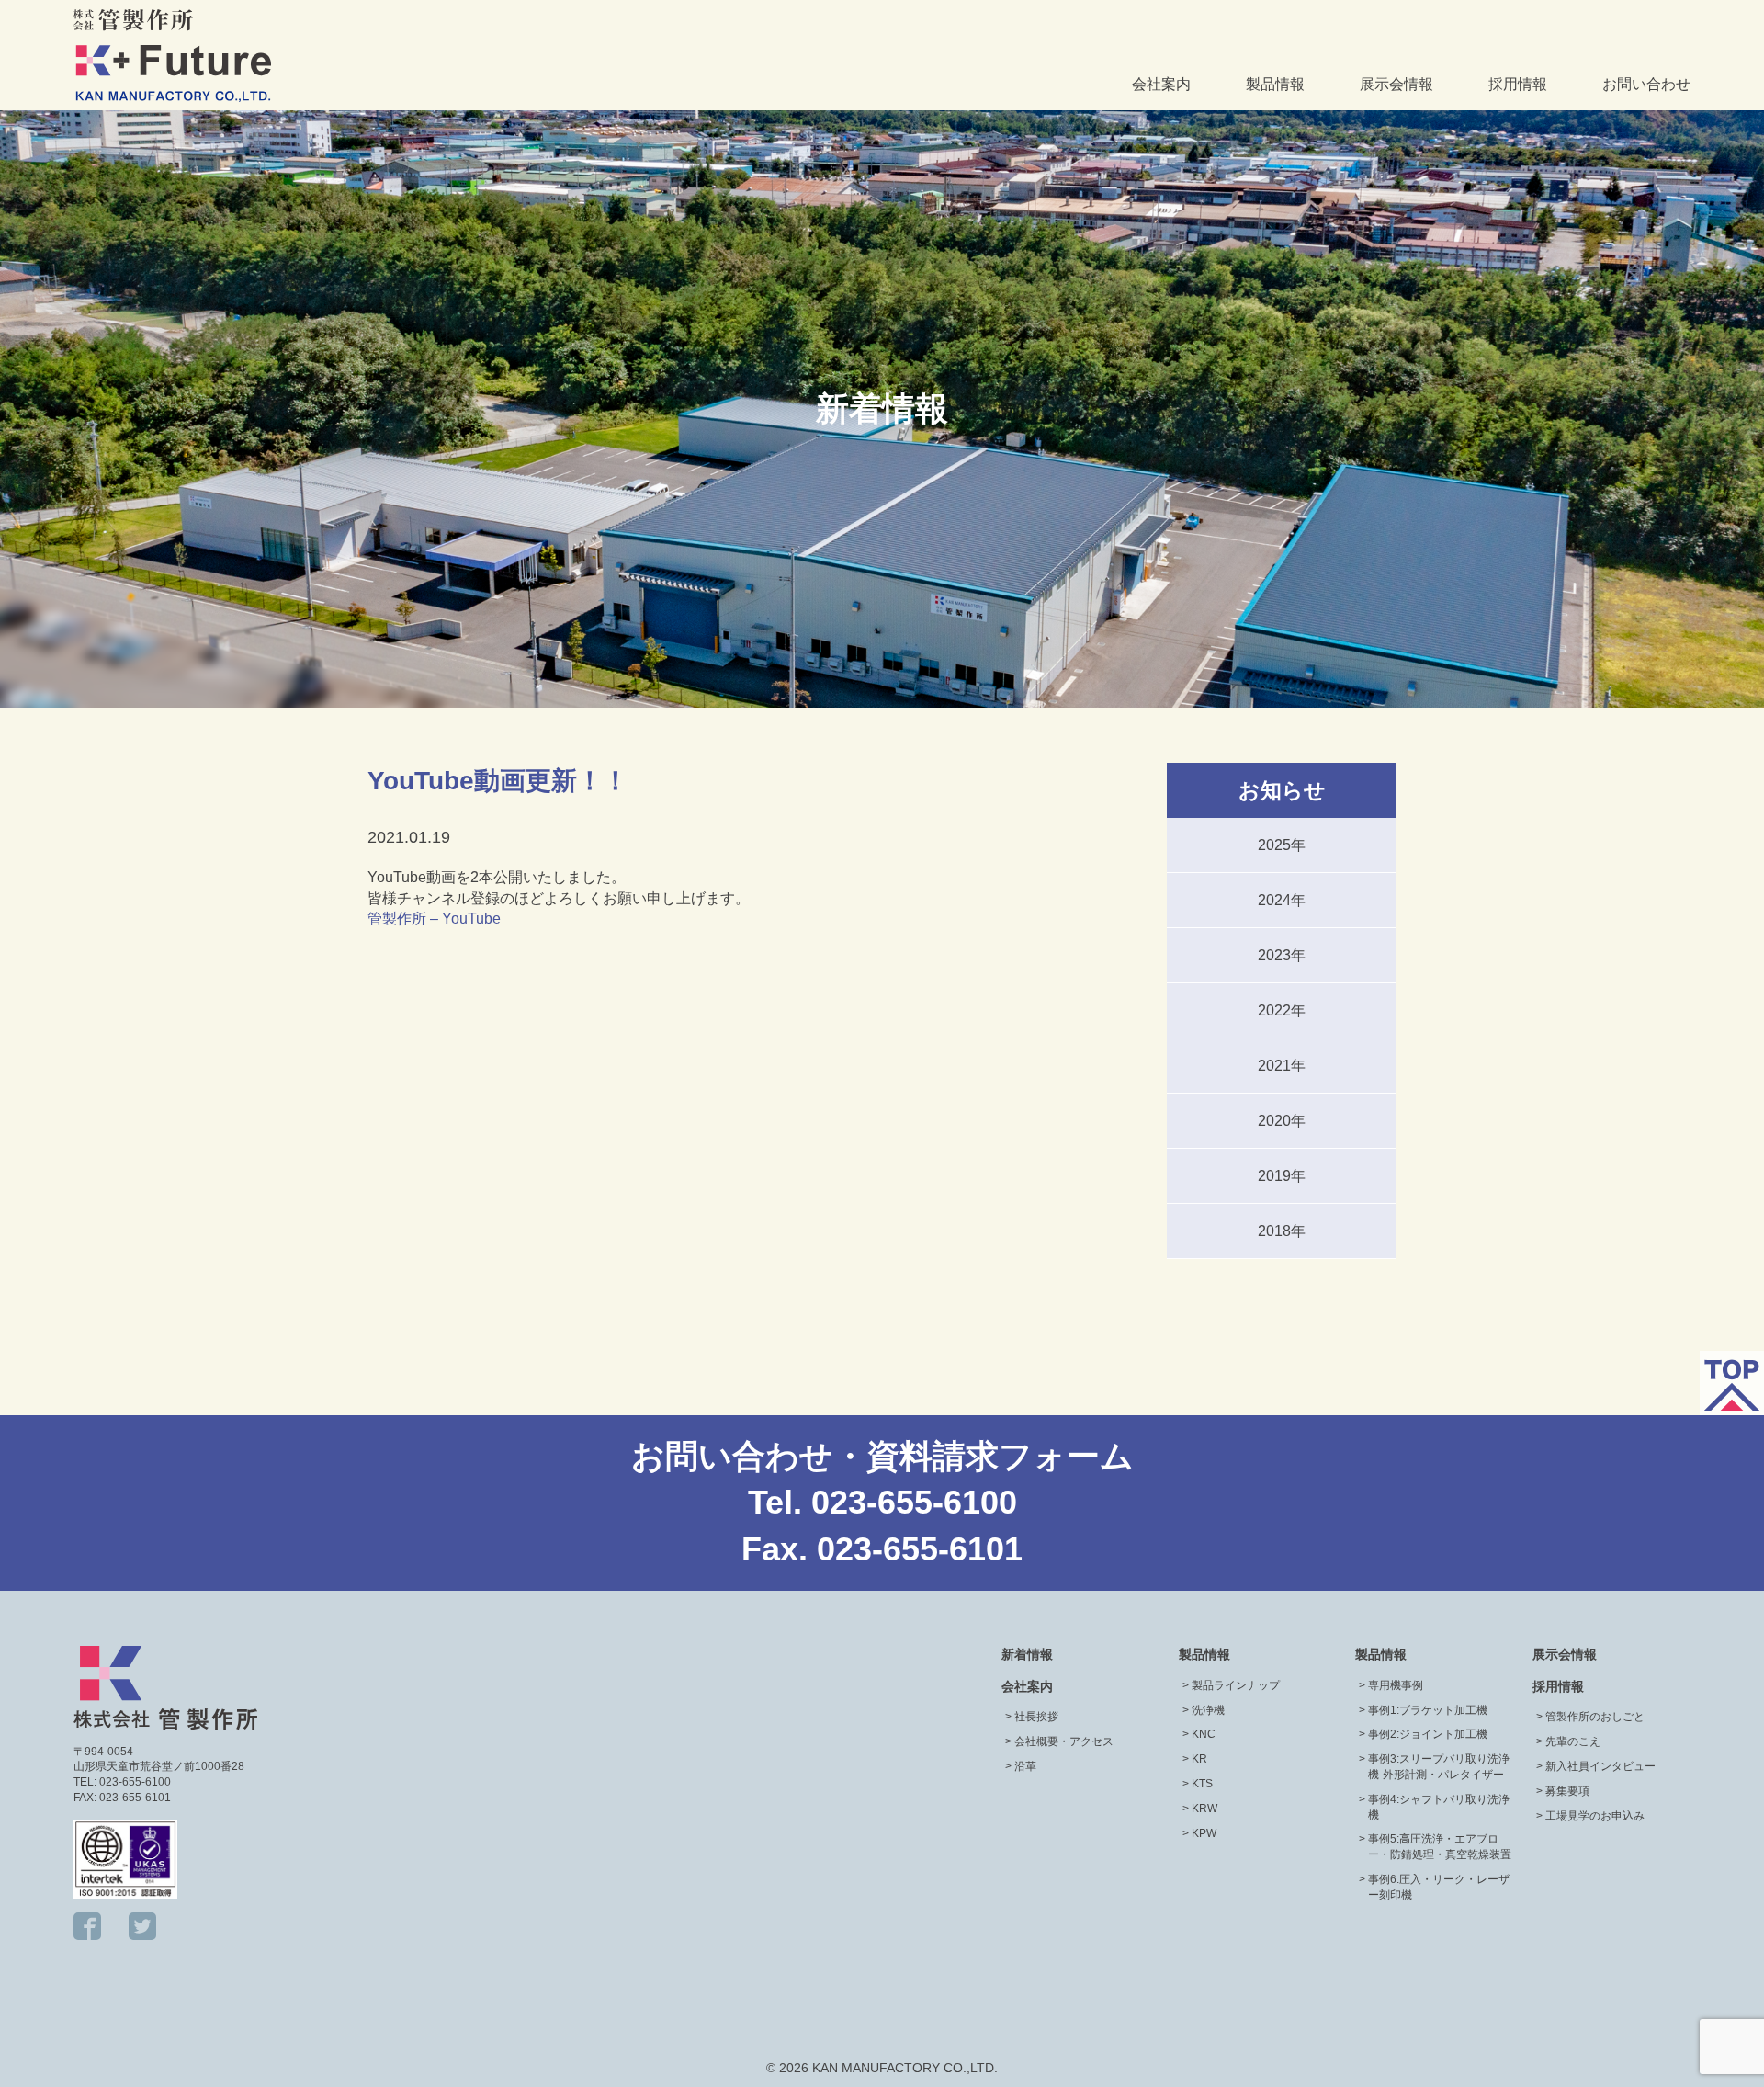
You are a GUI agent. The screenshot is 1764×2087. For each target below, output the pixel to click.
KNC (1204, 1734)
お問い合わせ (1646, 84)
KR (1199, 1759)
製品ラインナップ (1236, 1685)
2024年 (1282, 900)
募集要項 (1567, 1791)
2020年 (1282, 1121)
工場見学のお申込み (1595, 1816)
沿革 (1025, 1766)
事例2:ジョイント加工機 (1428, 1734)
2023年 (1282, 955)
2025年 (1282, 845)
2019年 (1282, 1176)
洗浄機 (1208, 1710)
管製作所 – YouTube (434, 919)
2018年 (1282, 1231)
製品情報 (1275, 84)
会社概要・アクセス (1064, 1741)
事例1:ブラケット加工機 (1428, 1710)
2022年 (1282, 1010)
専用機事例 (1396, 1685)
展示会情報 (1396, 84)
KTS (1202, 1784)
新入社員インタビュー (1600, 1766)
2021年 (1282, 1066)
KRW (1204, 1809)
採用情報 (1518, 84)
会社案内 (1161, 84)
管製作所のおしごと (1595, 1717)
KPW (1204, 1833)
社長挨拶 (1036, 1717)
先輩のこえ (1573, 1741)
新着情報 (1027, 1654)
